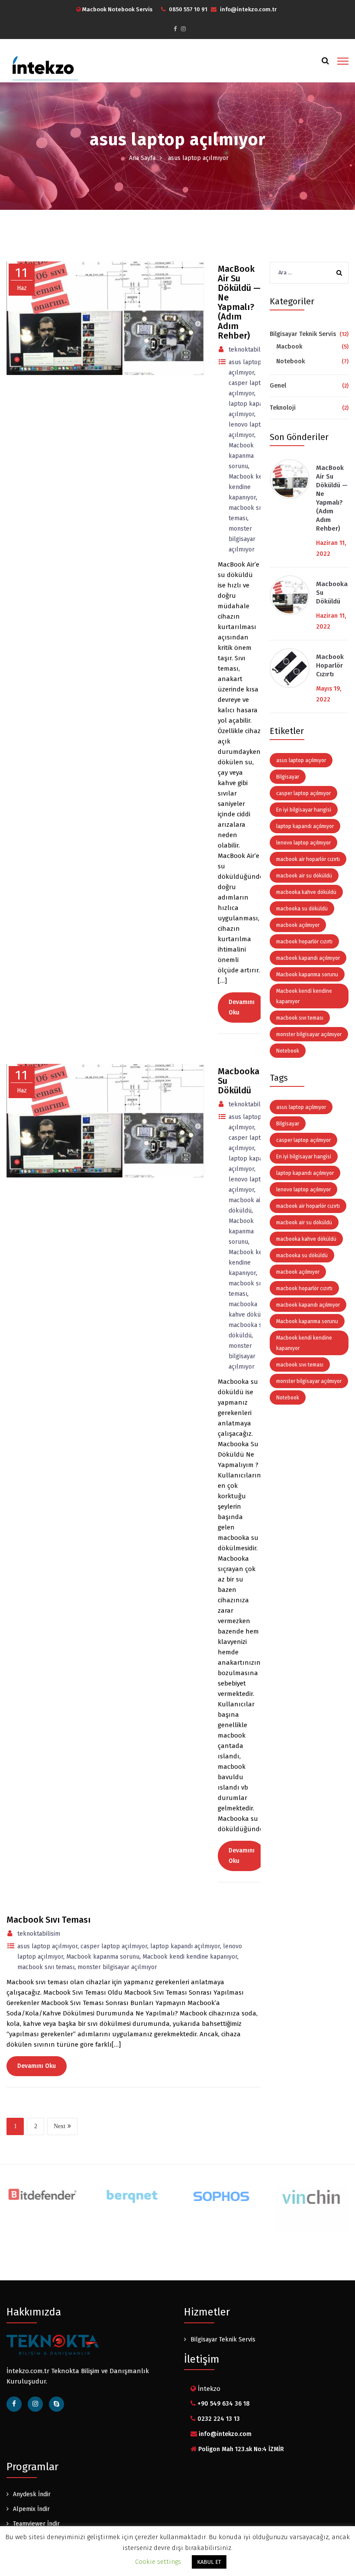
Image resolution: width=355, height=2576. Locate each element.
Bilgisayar (288, 777)
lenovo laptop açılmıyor (303, 843)
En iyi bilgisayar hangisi (304, 810)
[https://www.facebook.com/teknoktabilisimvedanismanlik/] (14, 2404)
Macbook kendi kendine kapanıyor (190, 1957)
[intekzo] (42, 66)
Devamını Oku (242, 1856)
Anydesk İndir (32, 2494)
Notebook (290, 361)
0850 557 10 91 (188, 9)
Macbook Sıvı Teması (48, 1920)
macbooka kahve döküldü (306, 892)
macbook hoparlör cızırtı (304, 942)
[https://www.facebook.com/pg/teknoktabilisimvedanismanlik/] (175, 29)
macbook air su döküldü (304, 876)
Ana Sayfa (142, 158)
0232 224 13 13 (219, 2419)
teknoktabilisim (39, 1934)
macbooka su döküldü (302, 909)
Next (60, 2126)
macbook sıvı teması (46, 1967)
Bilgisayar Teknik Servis (303, 334)
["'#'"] (56, 2404)
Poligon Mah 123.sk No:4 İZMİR (241, 2449)
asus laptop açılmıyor (47, 1946)
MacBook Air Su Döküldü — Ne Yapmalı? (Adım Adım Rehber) (332, 498)
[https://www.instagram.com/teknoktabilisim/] (183, 29)
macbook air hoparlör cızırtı (308, 859)
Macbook (289, 347)
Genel (278, 386)
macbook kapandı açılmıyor (308, 958)
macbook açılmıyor (298, 925)
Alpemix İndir (31, 2509)
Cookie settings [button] (158, 2562)
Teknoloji (283, 408)
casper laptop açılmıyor (114, 1946)
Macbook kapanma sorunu (103, 1957)
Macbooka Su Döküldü (332, 593)
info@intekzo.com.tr (248, 9)
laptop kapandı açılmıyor (185, 1946)
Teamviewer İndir (36, 2524)
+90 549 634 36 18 (224, 2404)
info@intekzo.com (225, 2434)
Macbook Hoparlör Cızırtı (330, 665)
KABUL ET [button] (209, 2562)
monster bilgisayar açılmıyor (117, 1967)
